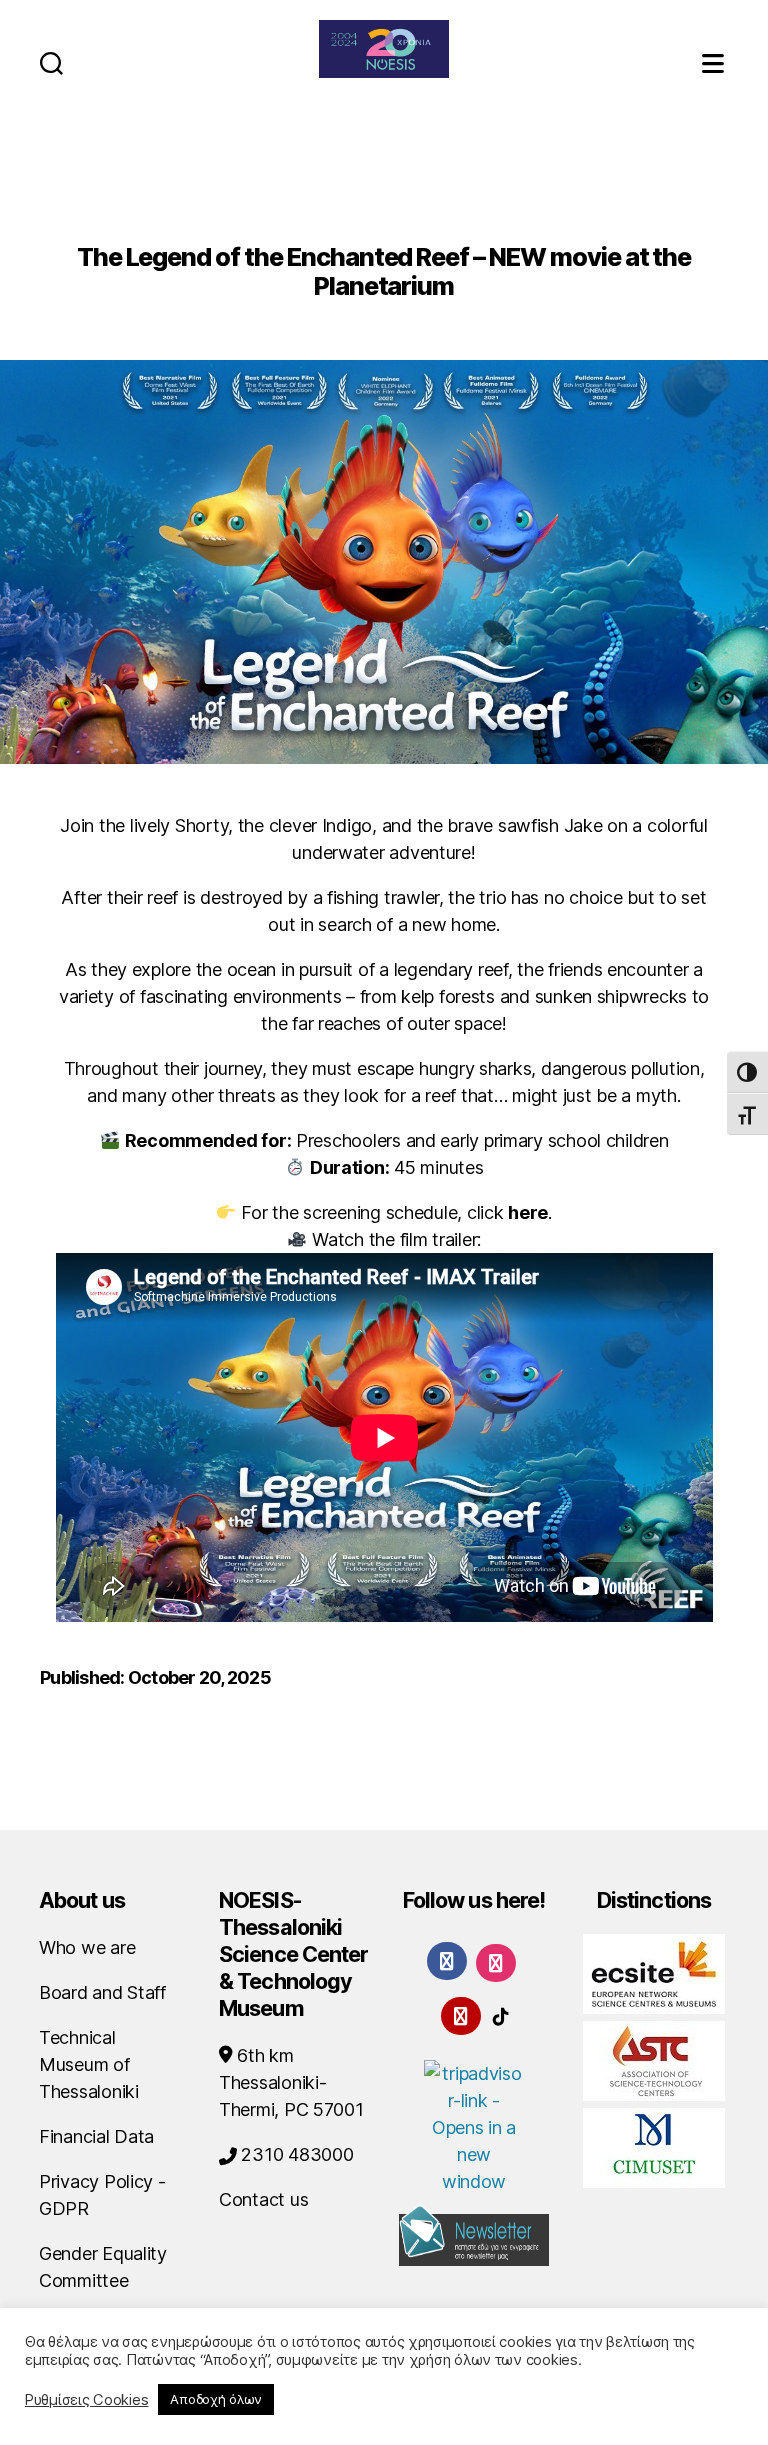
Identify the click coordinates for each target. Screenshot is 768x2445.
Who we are (87, 1947)
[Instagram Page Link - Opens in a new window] (496, 1961)
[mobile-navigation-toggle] (715, 62)
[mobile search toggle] (51, 62)
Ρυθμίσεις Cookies (86, 2400)
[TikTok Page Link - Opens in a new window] (501, 2014)
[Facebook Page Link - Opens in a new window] (447, 1961)
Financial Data (96, 2136)
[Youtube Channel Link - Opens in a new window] (461, 2014)
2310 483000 (295, 2154)
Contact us (263, 2199)
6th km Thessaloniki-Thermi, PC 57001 (291, 2082)
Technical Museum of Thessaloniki (89, 2064)
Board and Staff (102, 1992)
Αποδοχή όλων (216, 2399)
